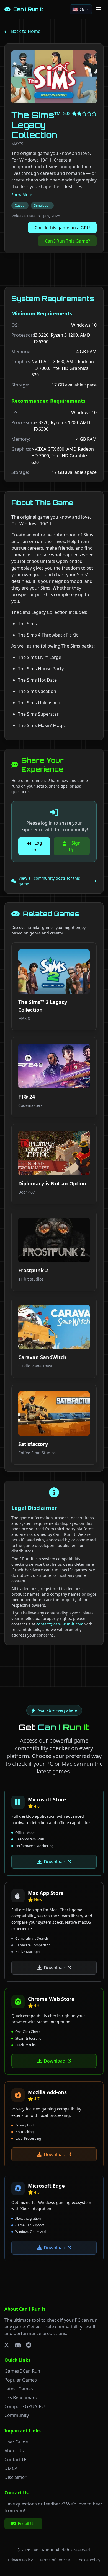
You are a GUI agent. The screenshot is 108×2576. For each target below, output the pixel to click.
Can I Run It (42, 2550)
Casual (20, 205)
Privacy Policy (20, 2560)
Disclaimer (16, 2477)
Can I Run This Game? (67, 241)
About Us (14, 2451)
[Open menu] (99, 9)
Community (17, 2415)
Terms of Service (55, 2560)
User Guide (16, 2442)
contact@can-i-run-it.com (60, 1624)
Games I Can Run (22, 2371)
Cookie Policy (88, 2560)
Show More (22, 195)
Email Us (27, 2524)
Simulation (42, 205)
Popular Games (21, 2380)
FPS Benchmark (21, 2398)
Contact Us (16, 2460)
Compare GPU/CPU (25, 2406)
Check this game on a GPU (62, 228)
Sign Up (75, 846)
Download (55, 1862)
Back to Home (26, 31)
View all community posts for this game (49, 881)
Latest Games (19, 2389)
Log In (37, 846)
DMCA (11, 2468)
